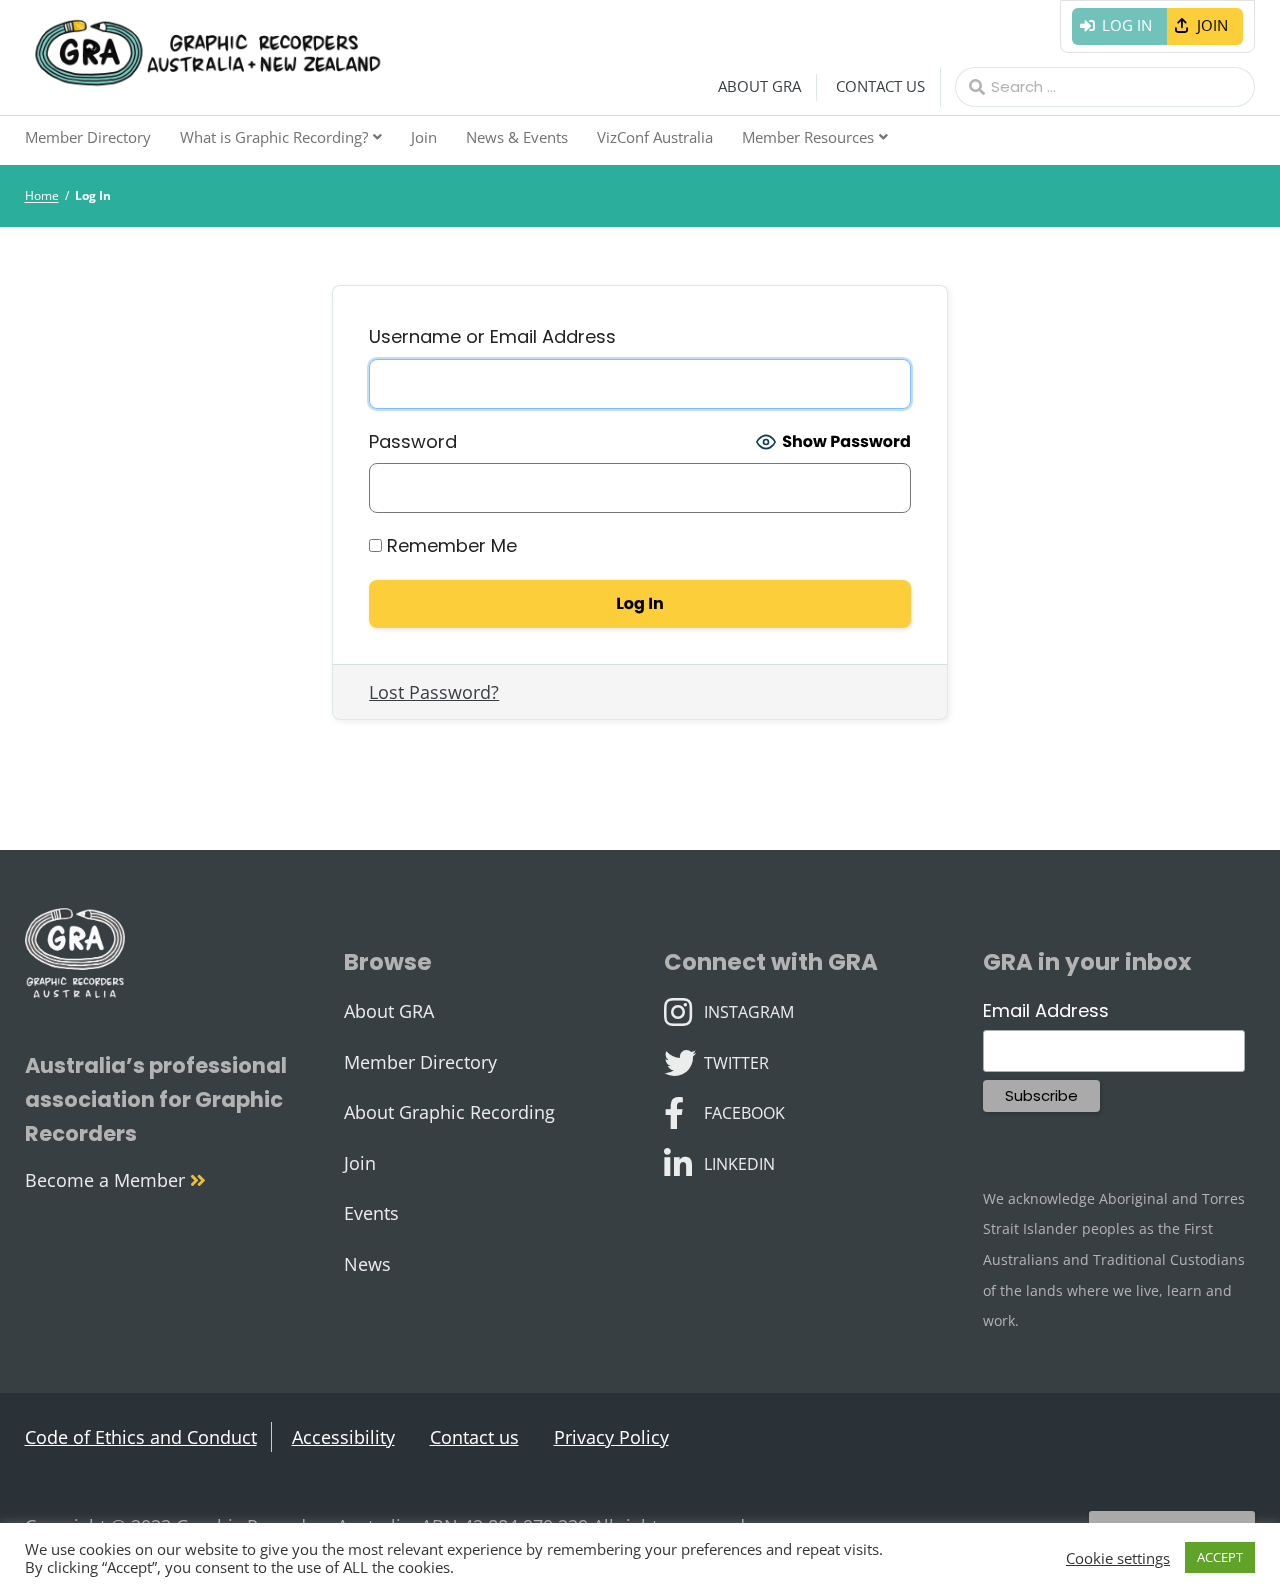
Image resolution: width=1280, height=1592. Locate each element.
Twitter (736, 1061)
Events (371, 1213)
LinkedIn (739, 1162)
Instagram (748, 1010)
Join (1212, 25)
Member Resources (808, 137)
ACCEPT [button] (1220, 1557)
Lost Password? (434, 692)
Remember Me (449, 545)
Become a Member (107, 1180)
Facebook (744, 1111)
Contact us (880, 86)
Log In (1127, 25)
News (367, 1264)
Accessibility (343, 1437)
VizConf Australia (655, 137)
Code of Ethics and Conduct (141, 1437)
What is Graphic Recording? (274, 137)
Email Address (1046, 1010)
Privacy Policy (611, 1437)
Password (413, 441)
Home (42, 195)
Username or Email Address (492, 336)
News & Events (517, 137)
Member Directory (88, 137)
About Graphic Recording (449, 1112)
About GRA (759, 86)
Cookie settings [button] (1118, 1558)
